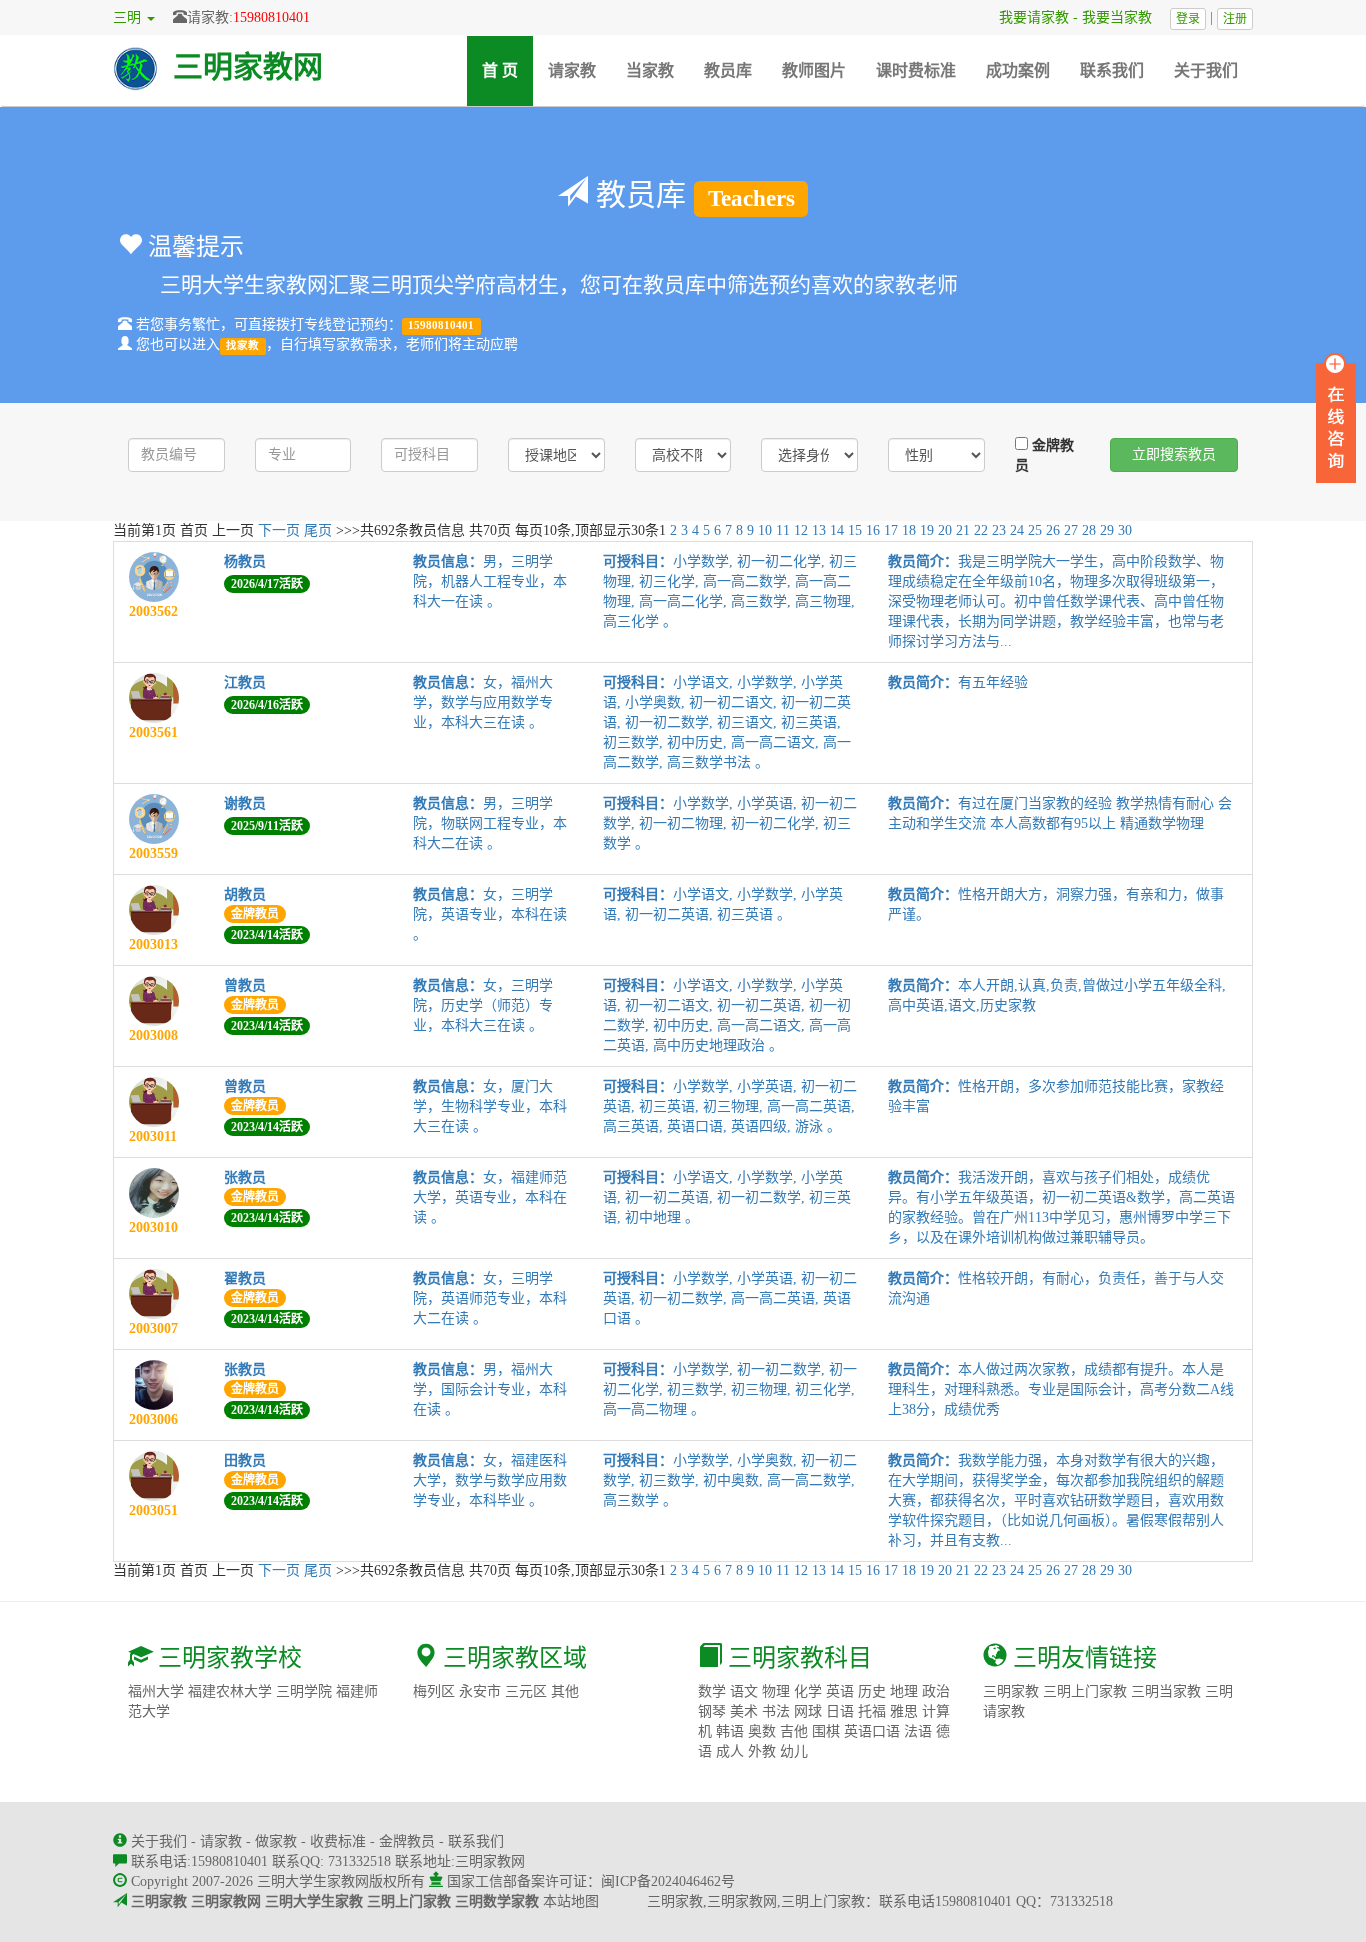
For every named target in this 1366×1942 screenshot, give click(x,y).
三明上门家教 (1085, 1691)
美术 (744, 1711)
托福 (872, 1711)
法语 (918, 1731)
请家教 (572, 70)
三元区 (526, 1691)
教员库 (728, 70)
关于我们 (1206, 70)
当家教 (650, 70)
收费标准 (338, 1841)
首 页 (507, 70)
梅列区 (434, 1691)
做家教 (276, 1841)
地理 (904, 1691)
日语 (840, 1711)
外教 (762, 1751)
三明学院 (304, 1691)
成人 (730, 1751)
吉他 (794, 1731)
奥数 (762, 1731)
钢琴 (712, 1711)
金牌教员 (1044, 455)
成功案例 (1018, 70)
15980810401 (271, 17)
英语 (840, 1691)
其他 (565, 1691)
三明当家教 (1166, 1691)
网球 (808, 1711)
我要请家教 (1027, 17)
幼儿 (794, 1751)
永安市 (480, 1691)
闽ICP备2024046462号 (668, 1881)
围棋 (826, 1731)
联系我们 (1112, 70)
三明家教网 (248, 66)
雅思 (904, 1711)
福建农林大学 (230, 1691)
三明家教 (1011, 1691)
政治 (936, 1691)
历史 (872, 1691)
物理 (776, 1691)
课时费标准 (916, 70)
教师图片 (814, 70)
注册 (1235, 19)
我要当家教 (1124, 17)
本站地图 (571, 1901)
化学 (808, 1691)
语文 (744, 1691)
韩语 (730, 1731)
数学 (712, 1691)
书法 (776, 1711)
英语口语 (872, 1731)
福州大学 (156, 1691)
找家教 (242, 345)
